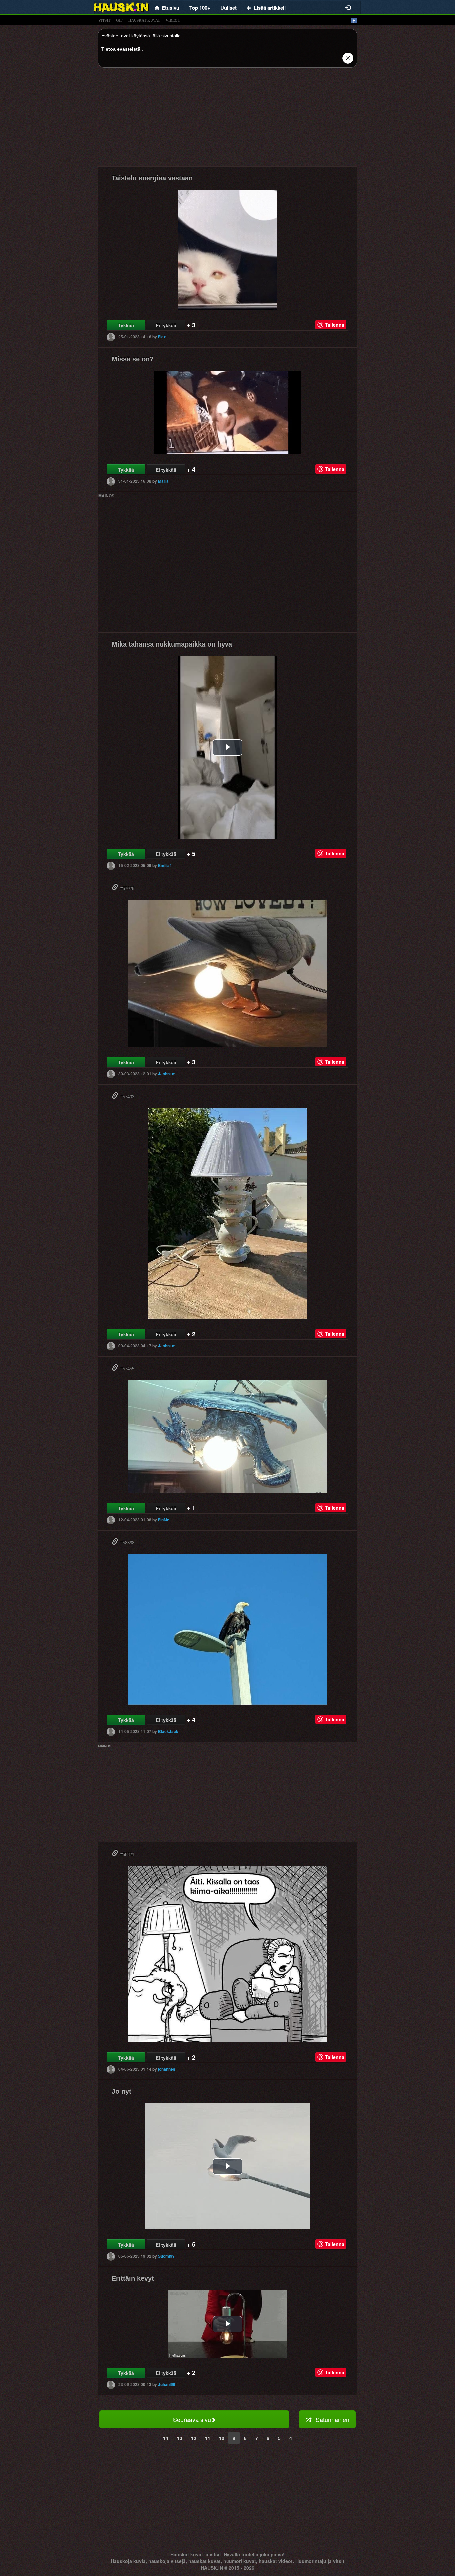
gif (119, 20)
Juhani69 (167, 2384)
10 (222, 2438)
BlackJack (168, 1731)
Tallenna (335, 325)
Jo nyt (121, 2091)
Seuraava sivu (192, 2419)
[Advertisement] (227, 119)
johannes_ (168, 2069)
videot (173, 20)
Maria (163, 481)
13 (180, 2438)
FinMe (164, 1520)
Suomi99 (166, 2256)
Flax (162, 337)
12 (194, 2438)
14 (166, 2438)
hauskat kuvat (144, 20)
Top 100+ (200, 8)
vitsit (104, 20)
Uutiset (228, 8)
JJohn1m (167, 1074)
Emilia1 (165, 865)
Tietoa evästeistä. (121, 49)
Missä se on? (133, 359)
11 (208, 2438)
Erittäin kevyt (133, 2278)
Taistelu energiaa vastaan (152, 178)
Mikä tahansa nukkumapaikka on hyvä (172, 644)
